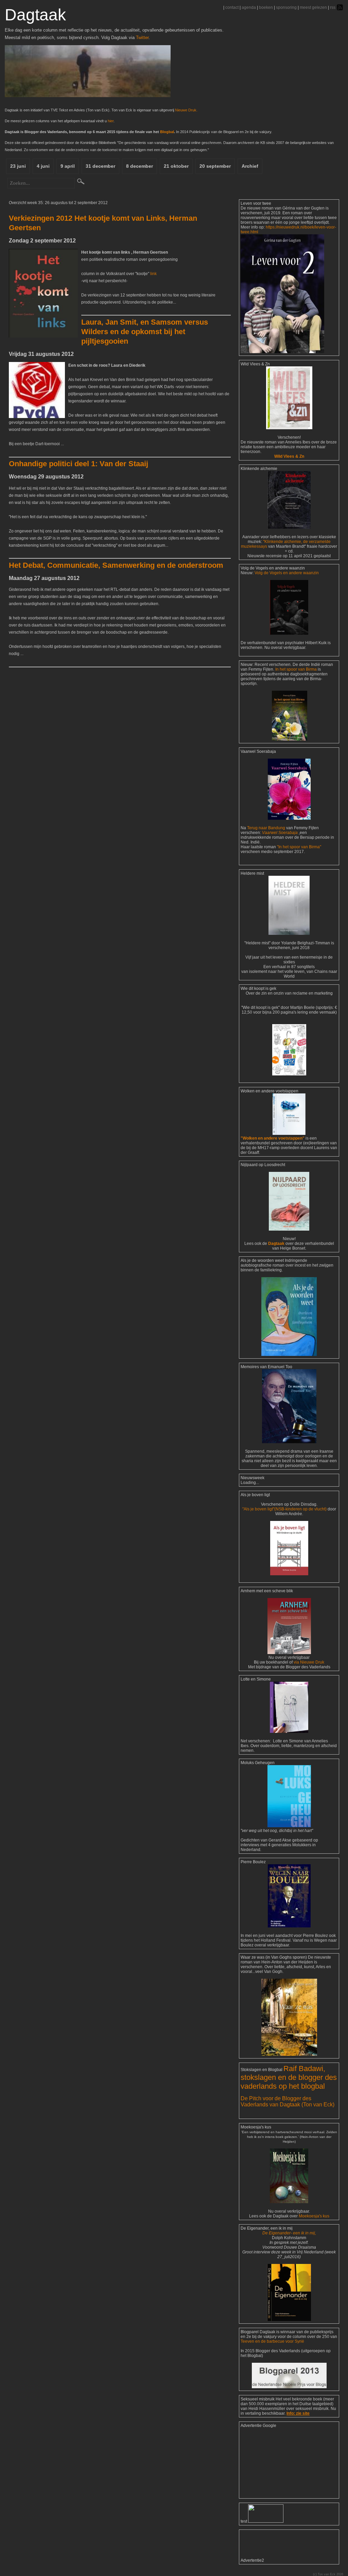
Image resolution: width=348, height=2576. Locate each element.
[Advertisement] (275, 2462)
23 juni (18, 166)
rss (333, 7)
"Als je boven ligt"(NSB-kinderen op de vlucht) (284, 1509)
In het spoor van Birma (296, 669)
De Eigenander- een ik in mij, (289, 2233)
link (153, 274)
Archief (250, 166)
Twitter (142, 38)
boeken (266, 7)
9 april (68, 166)
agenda (249, 7)
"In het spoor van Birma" (299, 847)
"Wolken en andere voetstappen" (273, 1138)
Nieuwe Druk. (186, 110)
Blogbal (167, 132)
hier (111, 121)
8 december (140, 166)
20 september (215, 166)
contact (232, 7)
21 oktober (176, 166)
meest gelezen (313, 7)
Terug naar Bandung (267, 828)
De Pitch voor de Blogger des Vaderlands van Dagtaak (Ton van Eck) (288, 2101)
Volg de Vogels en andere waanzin (287, 573)
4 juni (43, 166)
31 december (100, 166)
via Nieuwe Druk (309, 1662)
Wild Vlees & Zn (289, 456)
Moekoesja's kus (314, 2216)
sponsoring (286, 7)
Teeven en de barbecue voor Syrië (272, 2341)
